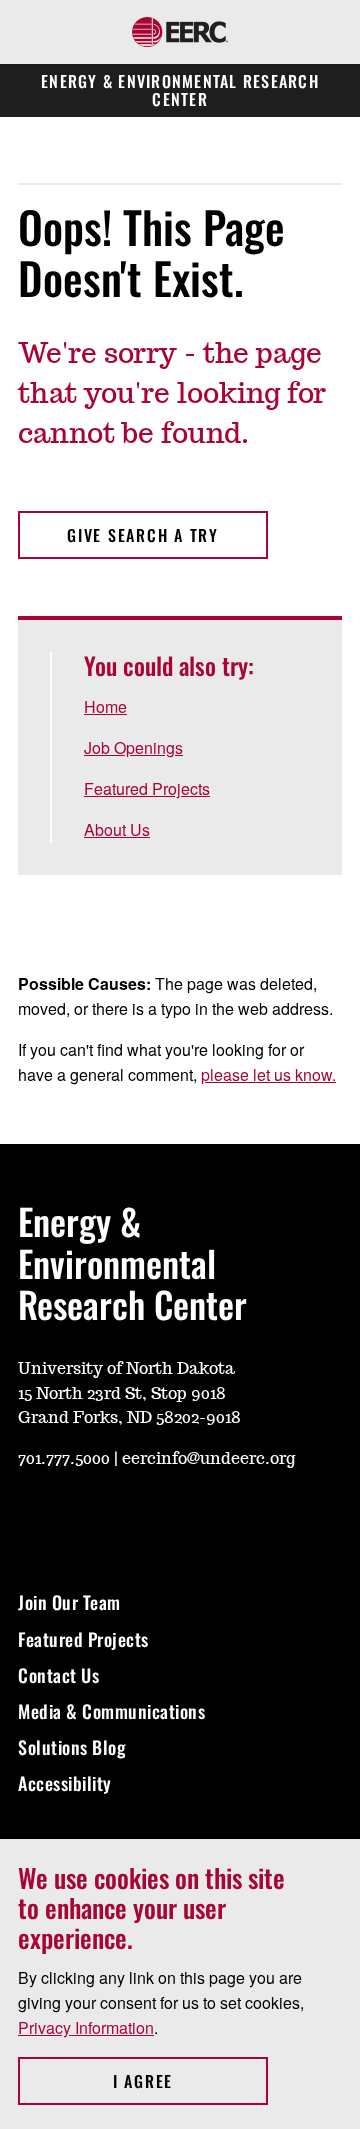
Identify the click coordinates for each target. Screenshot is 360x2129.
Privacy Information (86, 2027)
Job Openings (133, 747)
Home (105, 706)
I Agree (190, 2081)
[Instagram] (80, 1518)
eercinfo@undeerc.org (208, 1459)
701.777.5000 (64, 1459)
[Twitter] (176, 1518)
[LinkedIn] (224, 1518)
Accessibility (65, 1783)
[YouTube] (32, 1518)
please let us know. (268, 1074)
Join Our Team (69, 1602)
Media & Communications (111, 1711)
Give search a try (143, 535)
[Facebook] (128, 1518)
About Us (117, 829)
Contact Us (58, 1675)
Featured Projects (147, 788)
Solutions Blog (72, 1747)
